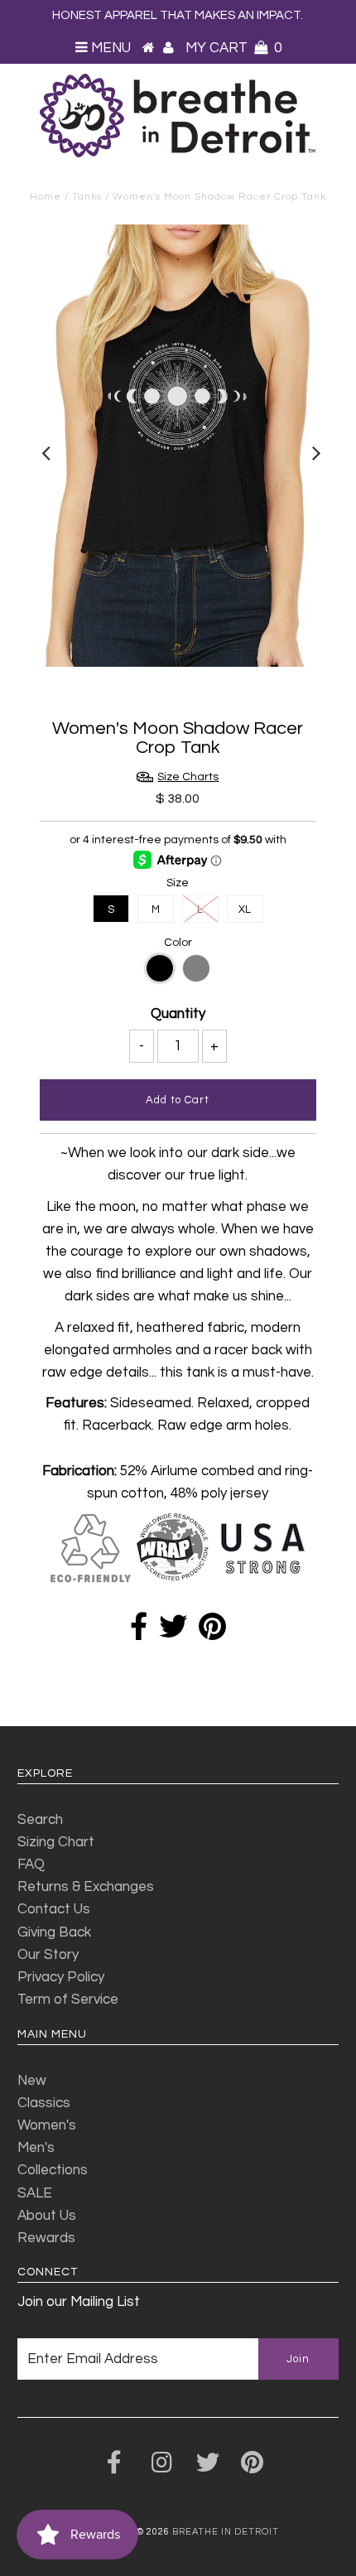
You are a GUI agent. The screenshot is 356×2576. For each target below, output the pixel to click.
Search (40, 1820)
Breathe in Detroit (226, 2532)
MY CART (233, 48)
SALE (35, 2193)
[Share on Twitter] (173, 1633)
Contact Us (54, 1909)
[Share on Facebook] (139, 1633)
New (32, 2081)
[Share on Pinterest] (212, 1633)
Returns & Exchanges (86, 1887)
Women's (47, 2125)
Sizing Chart (56, 1842)
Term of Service (68, 2000)
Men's (36, 2148)
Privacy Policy (61, 1977)
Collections (53, 2170)
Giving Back (54, 1932)
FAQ (31, 1864)
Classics (44, 2103)
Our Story (48, 1955)
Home (46, 197)
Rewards (46, 2238)
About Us (47, 2216)
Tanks (87, 197)
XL (245, 909)
